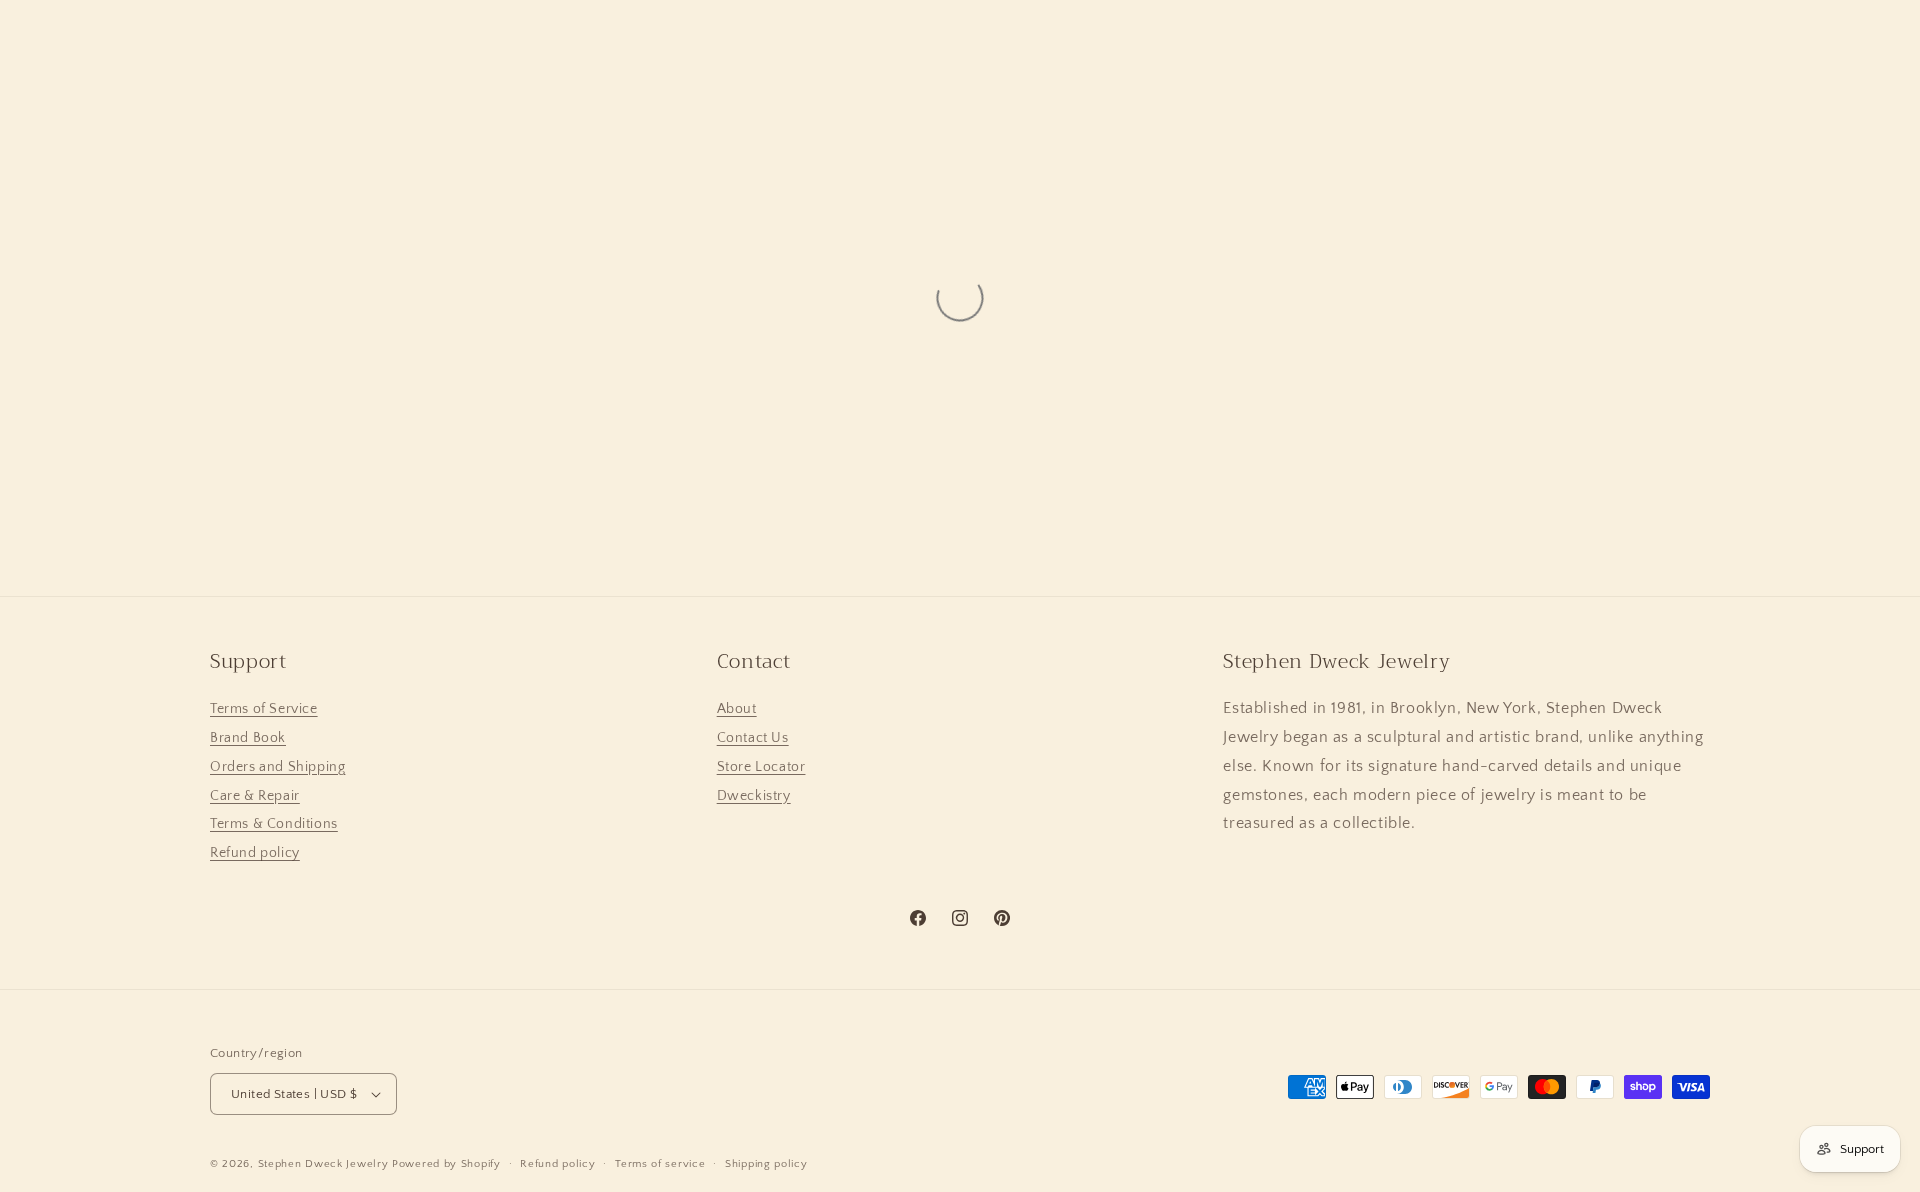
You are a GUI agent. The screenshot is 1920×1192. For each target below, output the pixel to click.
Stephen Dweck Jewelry (323, 1164)
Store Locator (761, 767)
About (737, 709)
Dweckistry (754, 796)
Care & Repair (255, 796)
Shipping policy (766, 1164)
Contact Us (753, 738)
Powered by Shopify (446, 1164)
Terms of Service (264, 709)
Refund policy (255, 853)
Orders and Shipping (277, 767)
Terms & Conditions (274, 824)
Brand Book (248, 738)
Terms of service (660, 1164)
